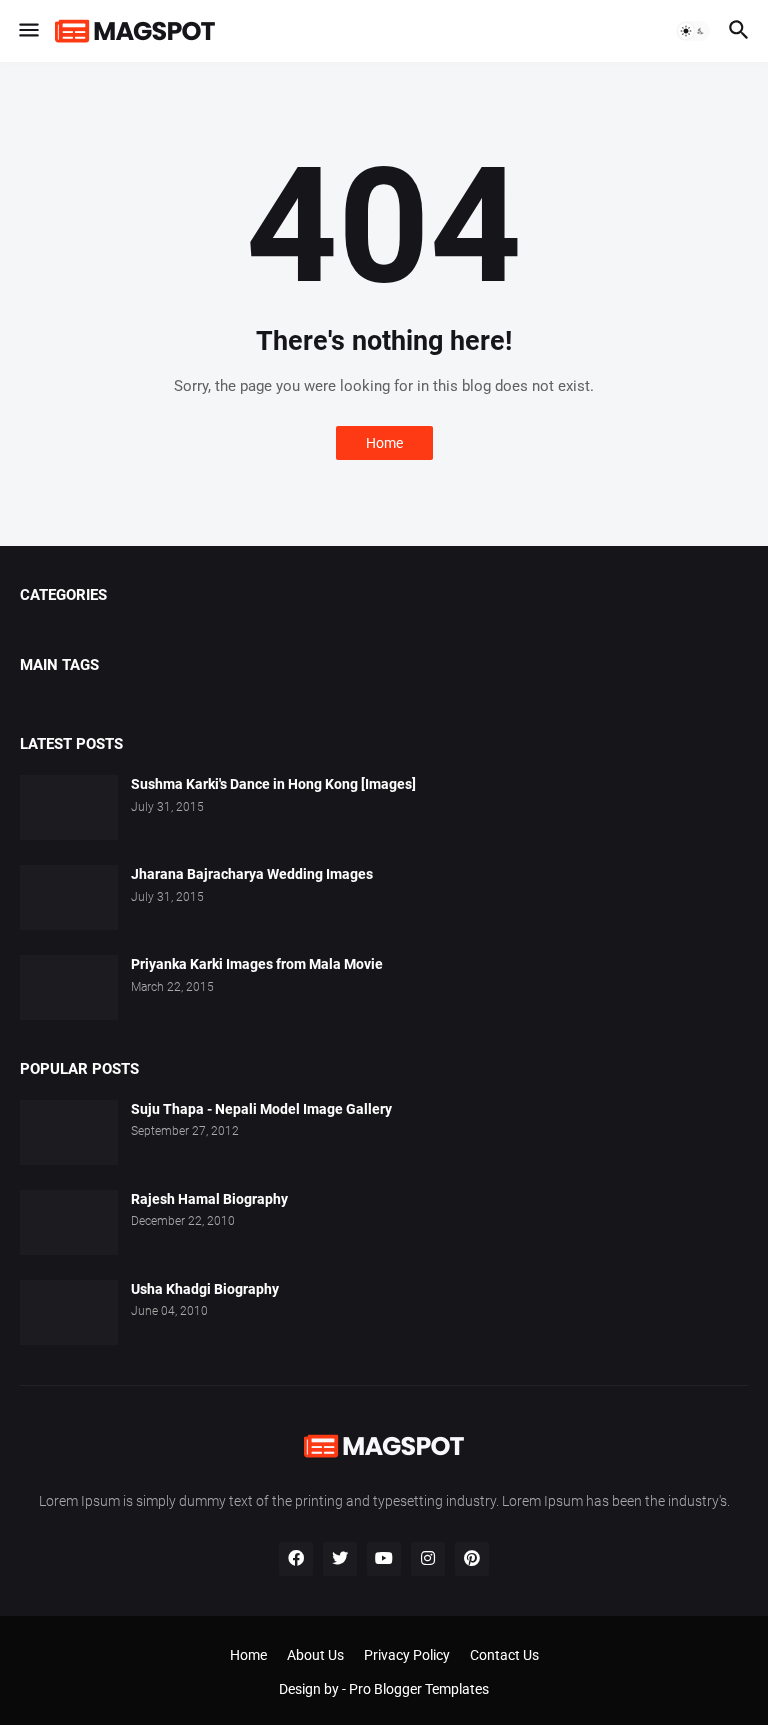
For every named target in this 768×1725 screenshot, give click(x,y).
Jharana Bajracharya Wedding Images (252, 874)
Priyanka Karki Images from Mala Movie (257, 964)
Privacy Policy (407, 1655)
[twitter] (340, 1559)
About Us (315, 1655)
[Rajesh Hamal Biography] (69, 1222)
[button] (27, 31)
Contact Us (504, 1655)
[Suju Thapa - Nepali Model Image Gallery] (69, 1132)
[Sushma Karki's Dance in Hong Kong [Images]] (69, 807)
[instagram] (428, 1559)
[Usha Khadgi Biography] (69, 1312)
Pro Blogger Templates (419, 1689)
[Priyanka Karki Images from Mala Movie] (69, 987)
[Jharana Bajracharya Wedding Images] (69, 897)
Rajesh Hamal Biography (209, 1199)
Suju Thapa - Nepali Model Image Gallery (261, 1109)
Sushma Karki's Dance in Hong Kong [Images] (273, 784)
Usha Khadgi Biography (205, 1289)
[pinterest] (472, 1559)
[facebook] (296, 1559)
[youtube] (384, 1559)
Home (384, 443)
